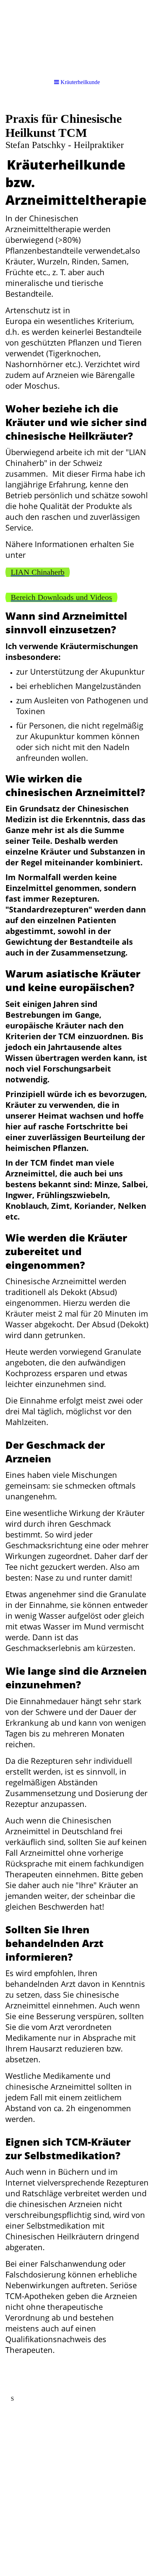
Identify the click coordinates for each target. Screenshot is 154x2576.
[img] (77, 36)
